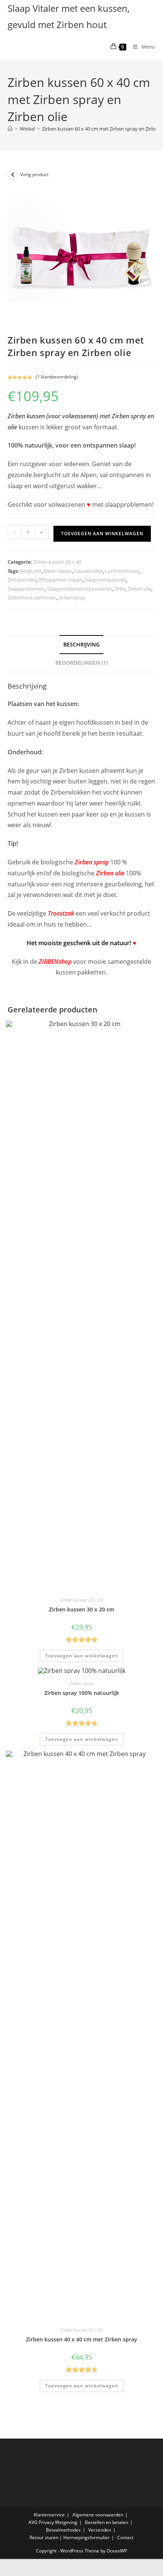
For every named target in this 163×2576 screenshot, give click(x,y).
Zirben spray (81, 1683)
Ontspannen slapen (60, 580)
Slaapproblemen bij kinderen (79, 589)
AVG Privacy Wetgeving (53, 2522)
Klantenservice (49, 2515)
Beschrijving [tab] (81, 644)
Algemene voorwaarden (98, 2515)
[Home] (10, 129)
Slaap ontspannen (105, 580)
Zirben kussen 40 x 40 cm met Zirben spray (82, 2339)
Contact (125, 2537)
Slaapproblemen (26, 589)
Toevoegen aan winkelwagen (102, 534)
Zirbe (120, 589)
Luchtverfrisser (122, 571)
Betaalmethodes (63, 2530)
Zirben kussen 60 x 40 (57, 562)
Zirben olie (139, 589)
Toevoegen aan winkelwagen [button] (82, 1656)
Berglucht (31, 571)
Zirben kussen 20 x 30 (82, 1600)
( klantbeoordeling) (57, 377)
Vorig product (34, 174)
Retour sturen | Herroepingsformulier (70, 2537)
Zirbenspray (72, 597)
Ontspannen (22, 580)
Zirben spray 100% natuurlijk (82, 1693)
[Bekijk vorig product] (13, 175)
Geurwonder (89, 571)
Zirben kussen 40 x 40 (82, 2330)
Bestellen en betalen (107, 2522)
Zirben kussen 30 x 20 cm (81, 1609)
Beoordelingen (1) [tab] (81, 663)
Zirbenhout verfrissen (32, 597)
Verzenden (100, 2530)
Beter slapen (58, 571)
